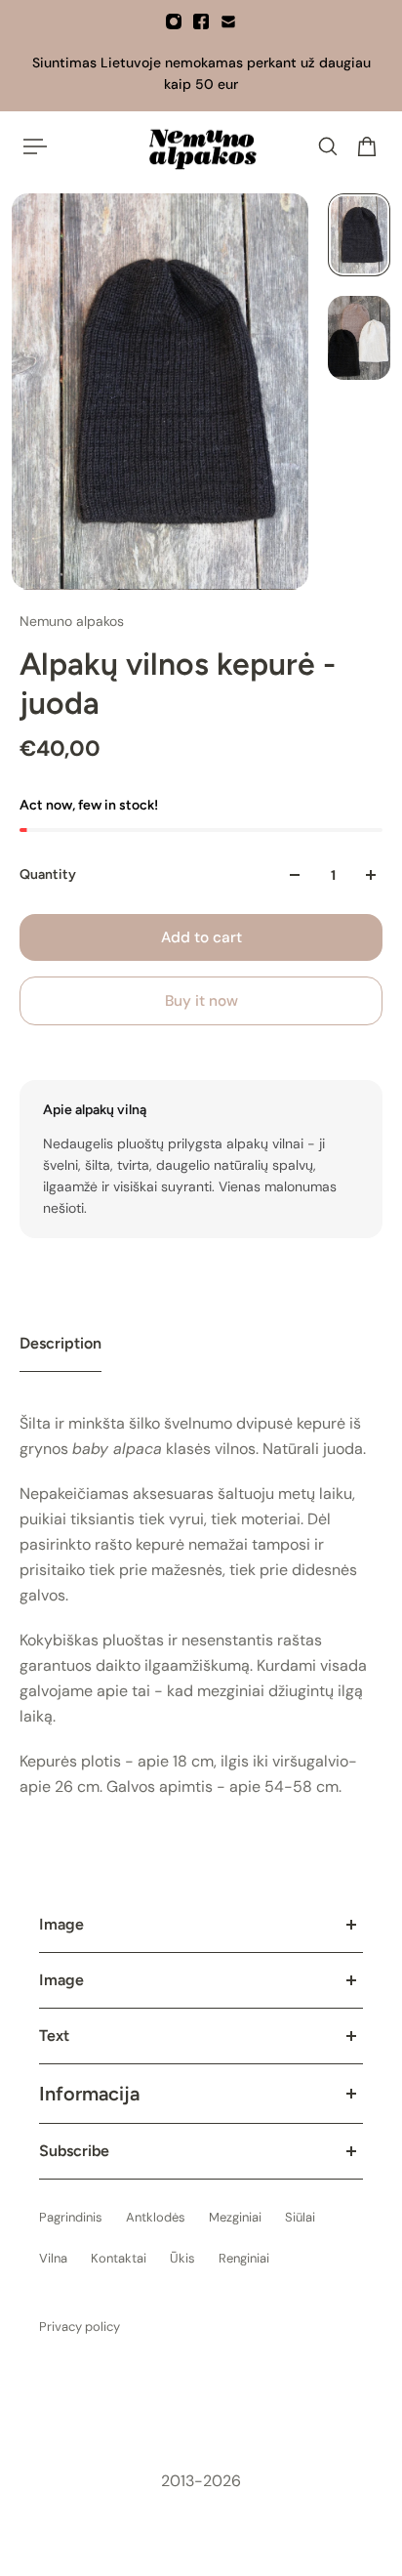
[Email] (228, 21)
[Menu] (35, 146)
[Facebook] (201, 21)
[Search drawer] (328, 146)
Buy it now (201, 1001)
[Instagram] (174, 21)
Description (60, 1343)
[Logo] (201, 146)
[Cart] (367, 146)
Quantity (48, 874)
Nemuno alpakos (72, 621)
